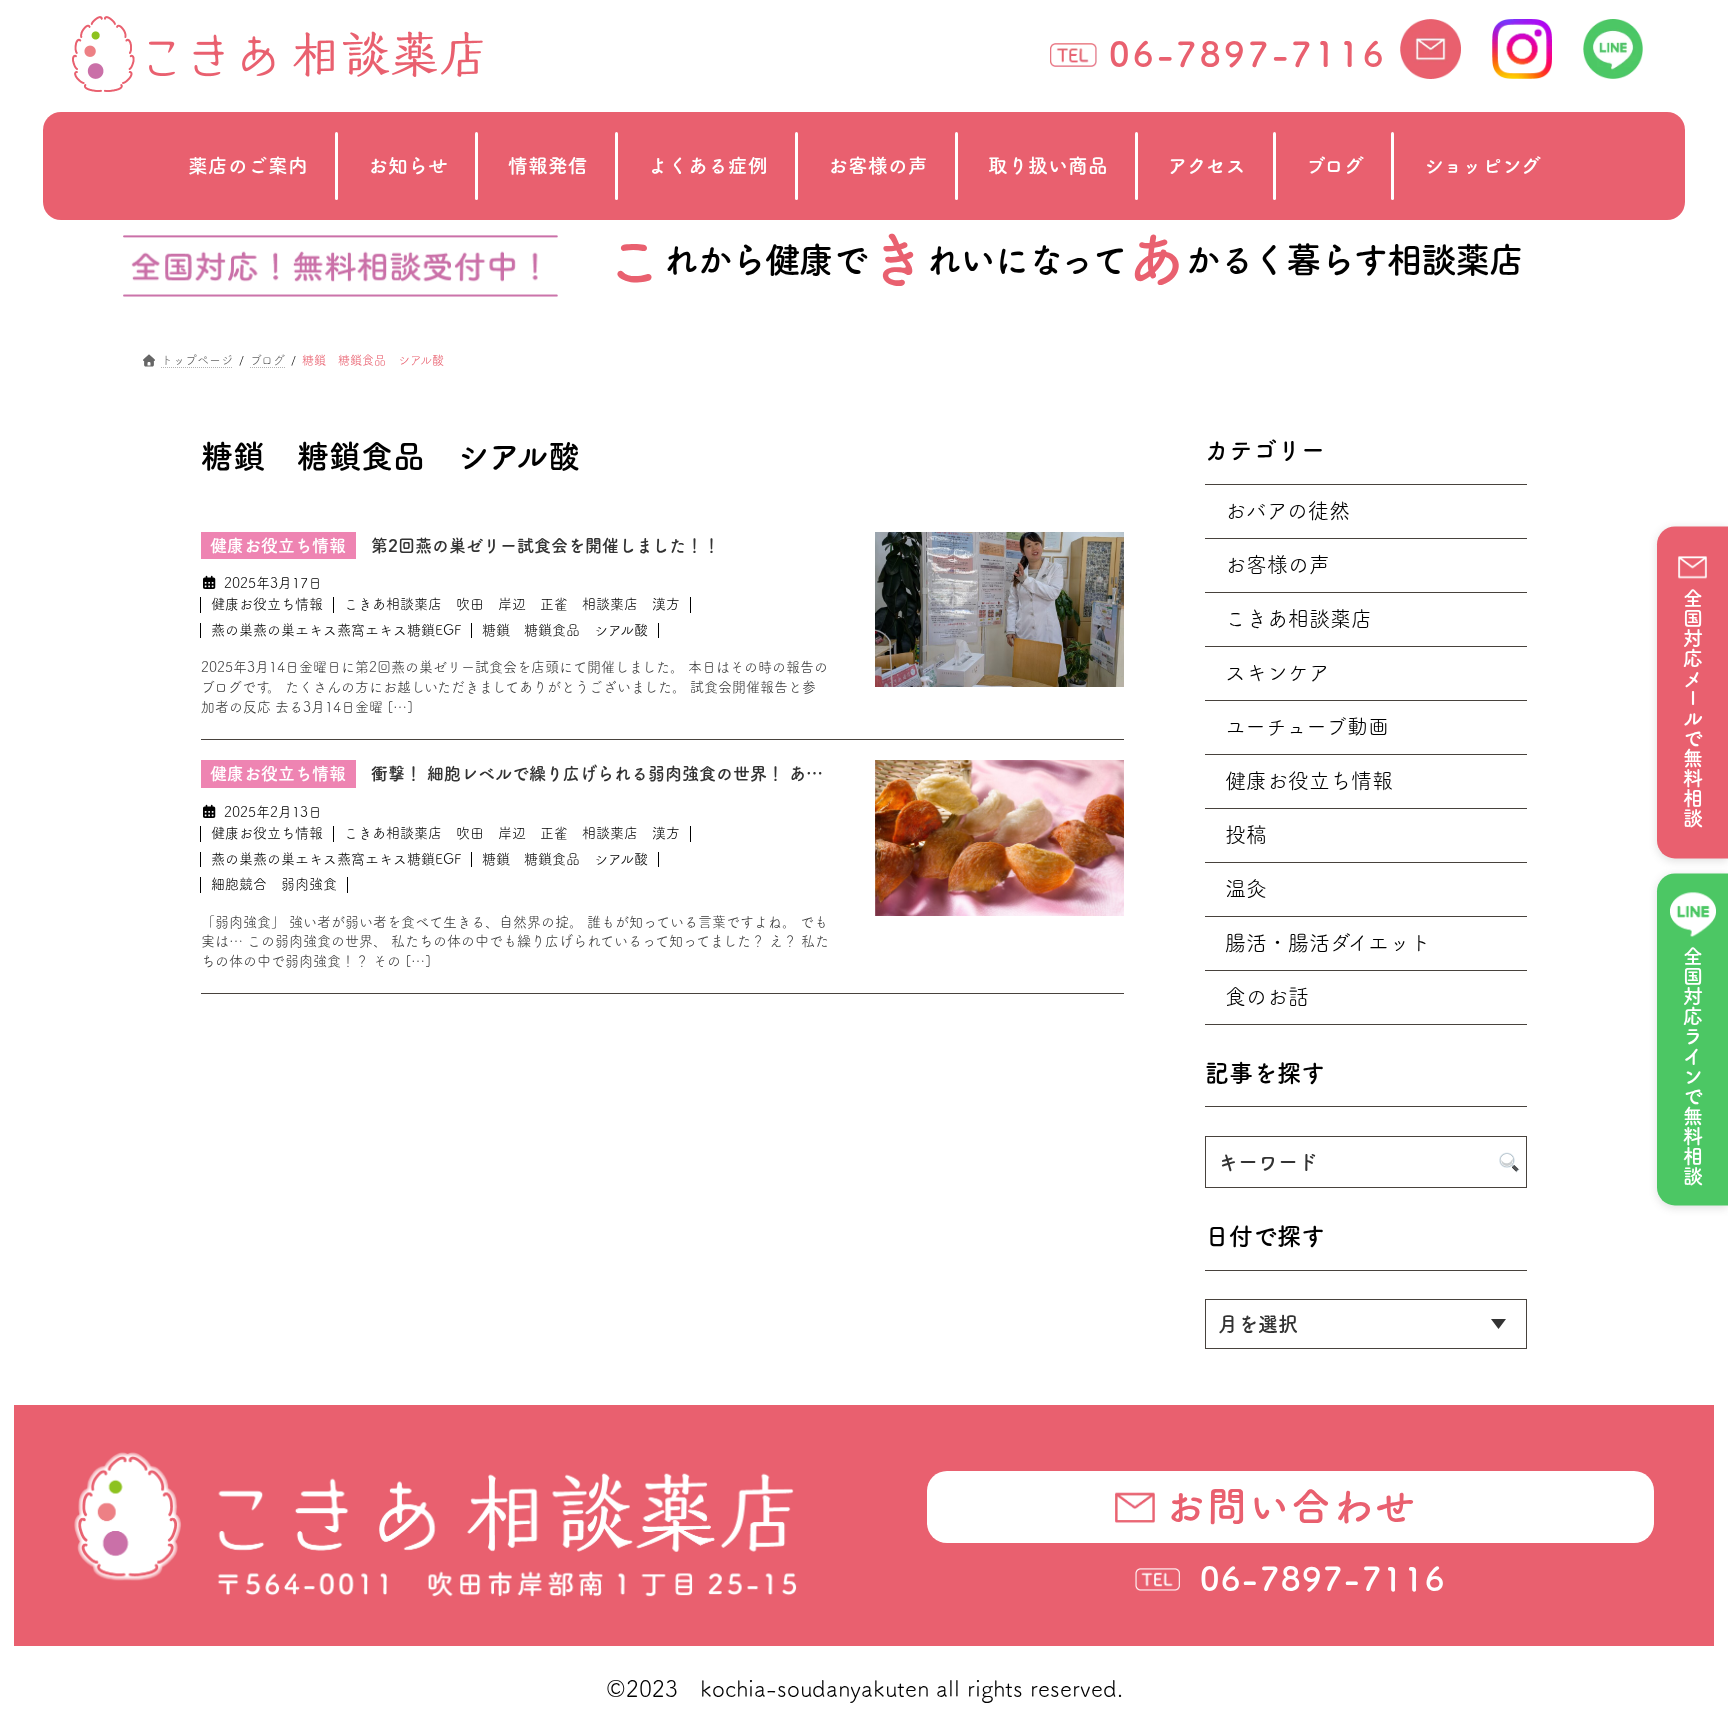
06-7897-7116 (1248, 54)
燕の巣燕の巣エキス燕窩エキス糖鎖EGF (336, 630)
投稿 (1246, 834)
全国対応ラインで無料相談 (1693, 1067)
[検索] (1509, 1162)
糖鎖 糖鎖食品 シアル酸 (565, 630)
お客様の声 (1277, 564)
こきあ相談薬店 (1298, 618)
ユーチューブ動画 (1307, 726)
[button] (1290, 1507)
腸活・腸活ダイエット (1328, 942)
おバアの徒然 (1287, 510)
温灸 (1246, 888)
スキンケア (1277, 672)
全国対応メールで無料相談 (1693, 708)
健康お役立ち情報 (267, 604)
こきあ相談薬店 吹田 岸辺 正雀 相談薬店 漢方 (512, 604)
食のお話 (1267, 996)
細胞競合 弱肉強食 (274, 884)
